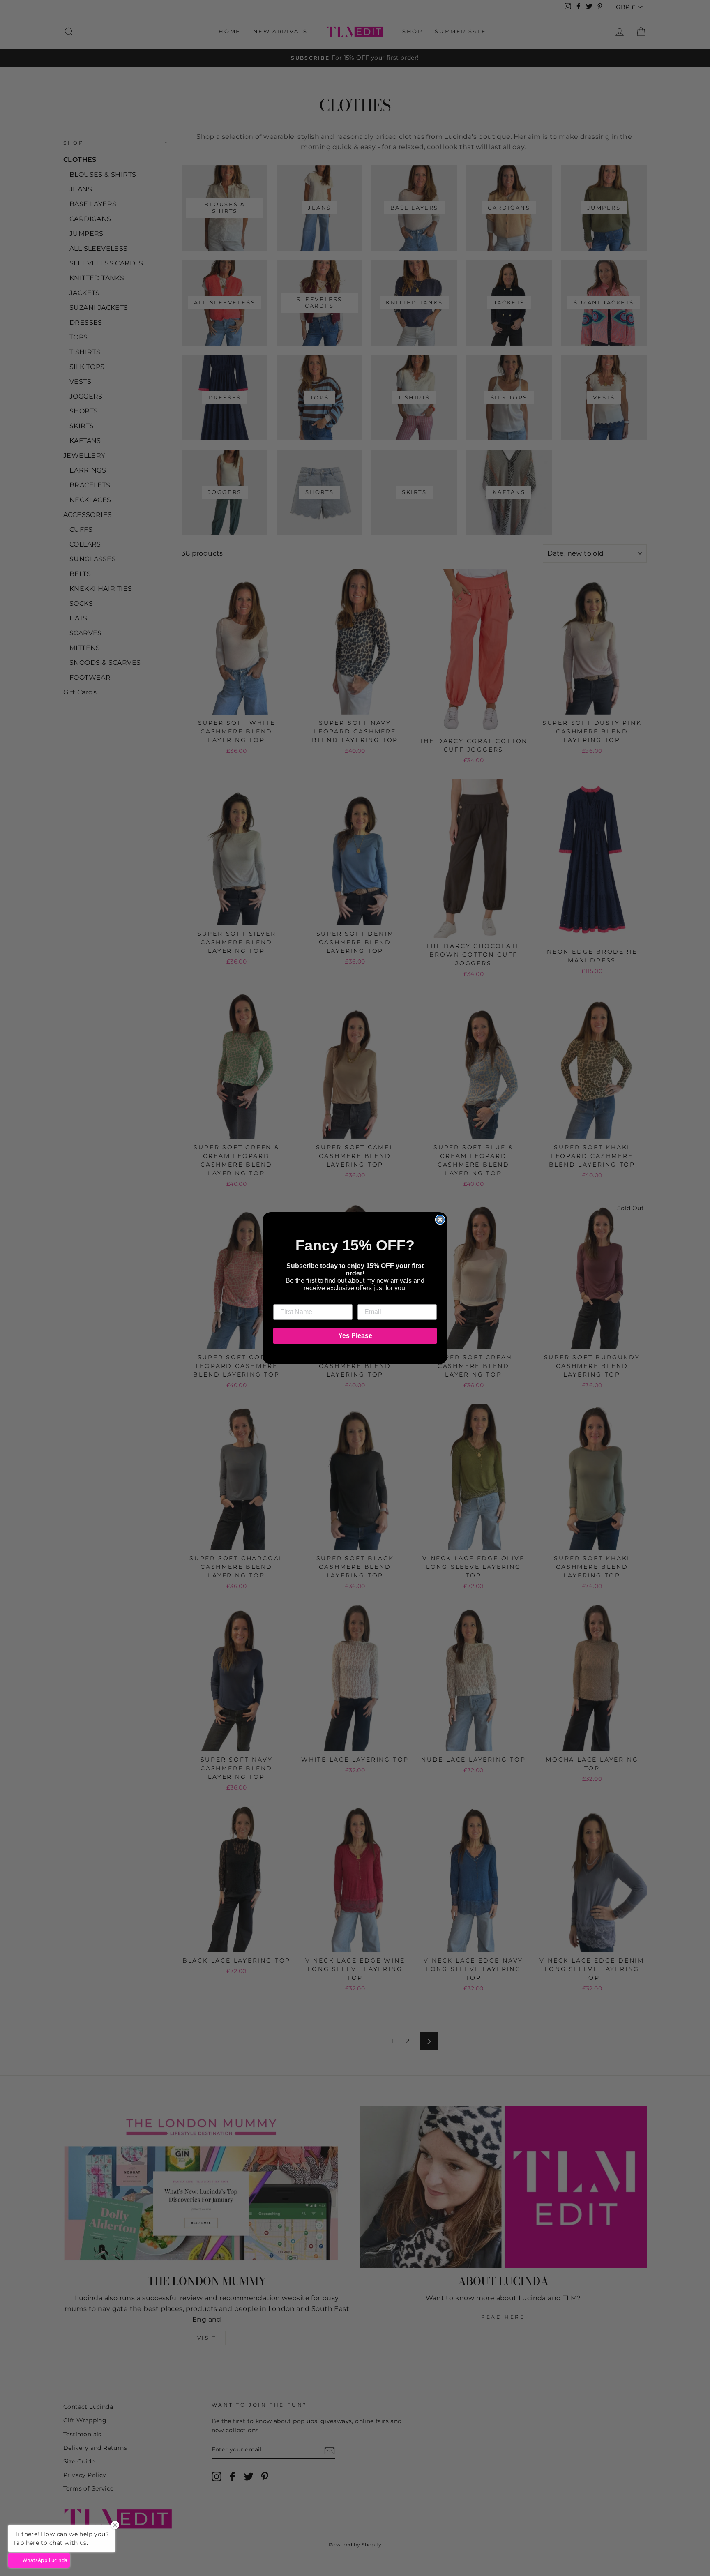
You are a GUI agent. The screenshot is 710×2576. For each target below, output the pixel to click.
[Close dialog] (440, 1220)
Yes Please (355, 1336)
